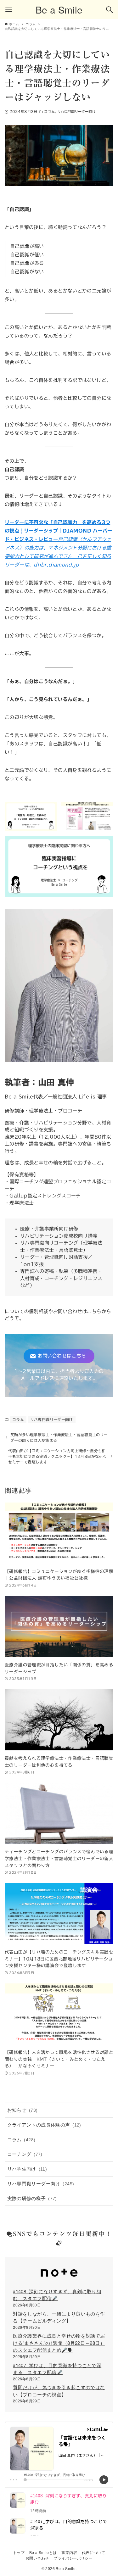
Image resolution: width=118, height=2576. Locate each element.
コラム (49, 112)
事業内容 (69, 2552)
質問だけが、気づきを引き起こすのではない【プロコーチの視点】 (59, 2391)
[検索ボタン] (110, 10)
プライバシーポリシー (73, 2558)
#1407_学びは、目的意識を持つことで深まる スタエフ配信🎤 (57, 2369)
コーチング (25, 2154)
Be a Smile (59, 10)
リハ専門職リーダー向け (76, 112)
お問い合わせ (37, 2558)
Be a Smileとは (43, 2552)
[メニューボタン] (9, 10)
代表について (93, 2552)
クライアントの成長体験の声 (44, 2124)
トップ (19, 2552)
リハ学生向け (27, 2169)
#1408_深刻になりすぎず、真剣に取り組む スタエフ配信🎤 (57, 2295)
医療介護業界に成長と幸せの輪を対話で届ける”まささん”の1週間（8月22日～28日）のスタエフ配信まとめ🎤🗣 (59, 2343)
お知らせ (22, 2110)
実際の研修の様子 (32, 2198)
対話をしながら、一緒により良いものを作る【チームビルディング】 (59, 2317)
